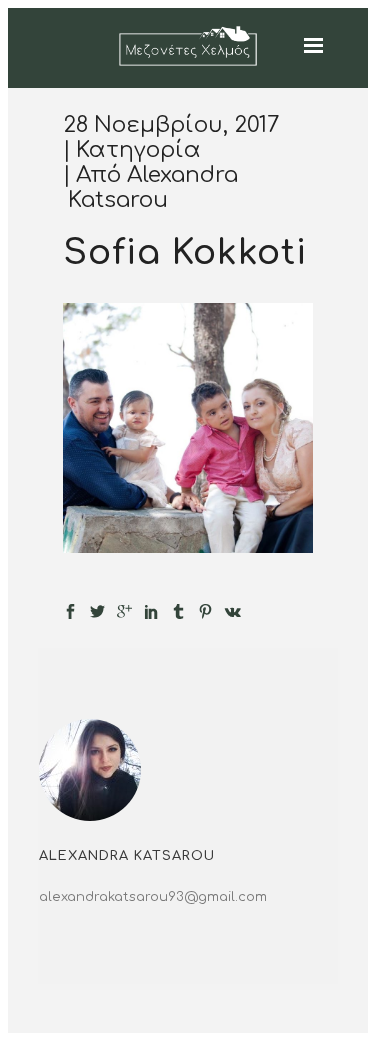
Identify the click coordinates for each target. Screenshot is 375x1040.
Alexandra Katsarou (153, 187)
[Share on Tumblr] (178, 611)
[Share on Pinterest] (205, 611)
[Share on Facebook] (70, 611)
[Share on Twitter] (97, 611)
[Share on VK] (233, 611)
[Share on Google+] (124, 611)
